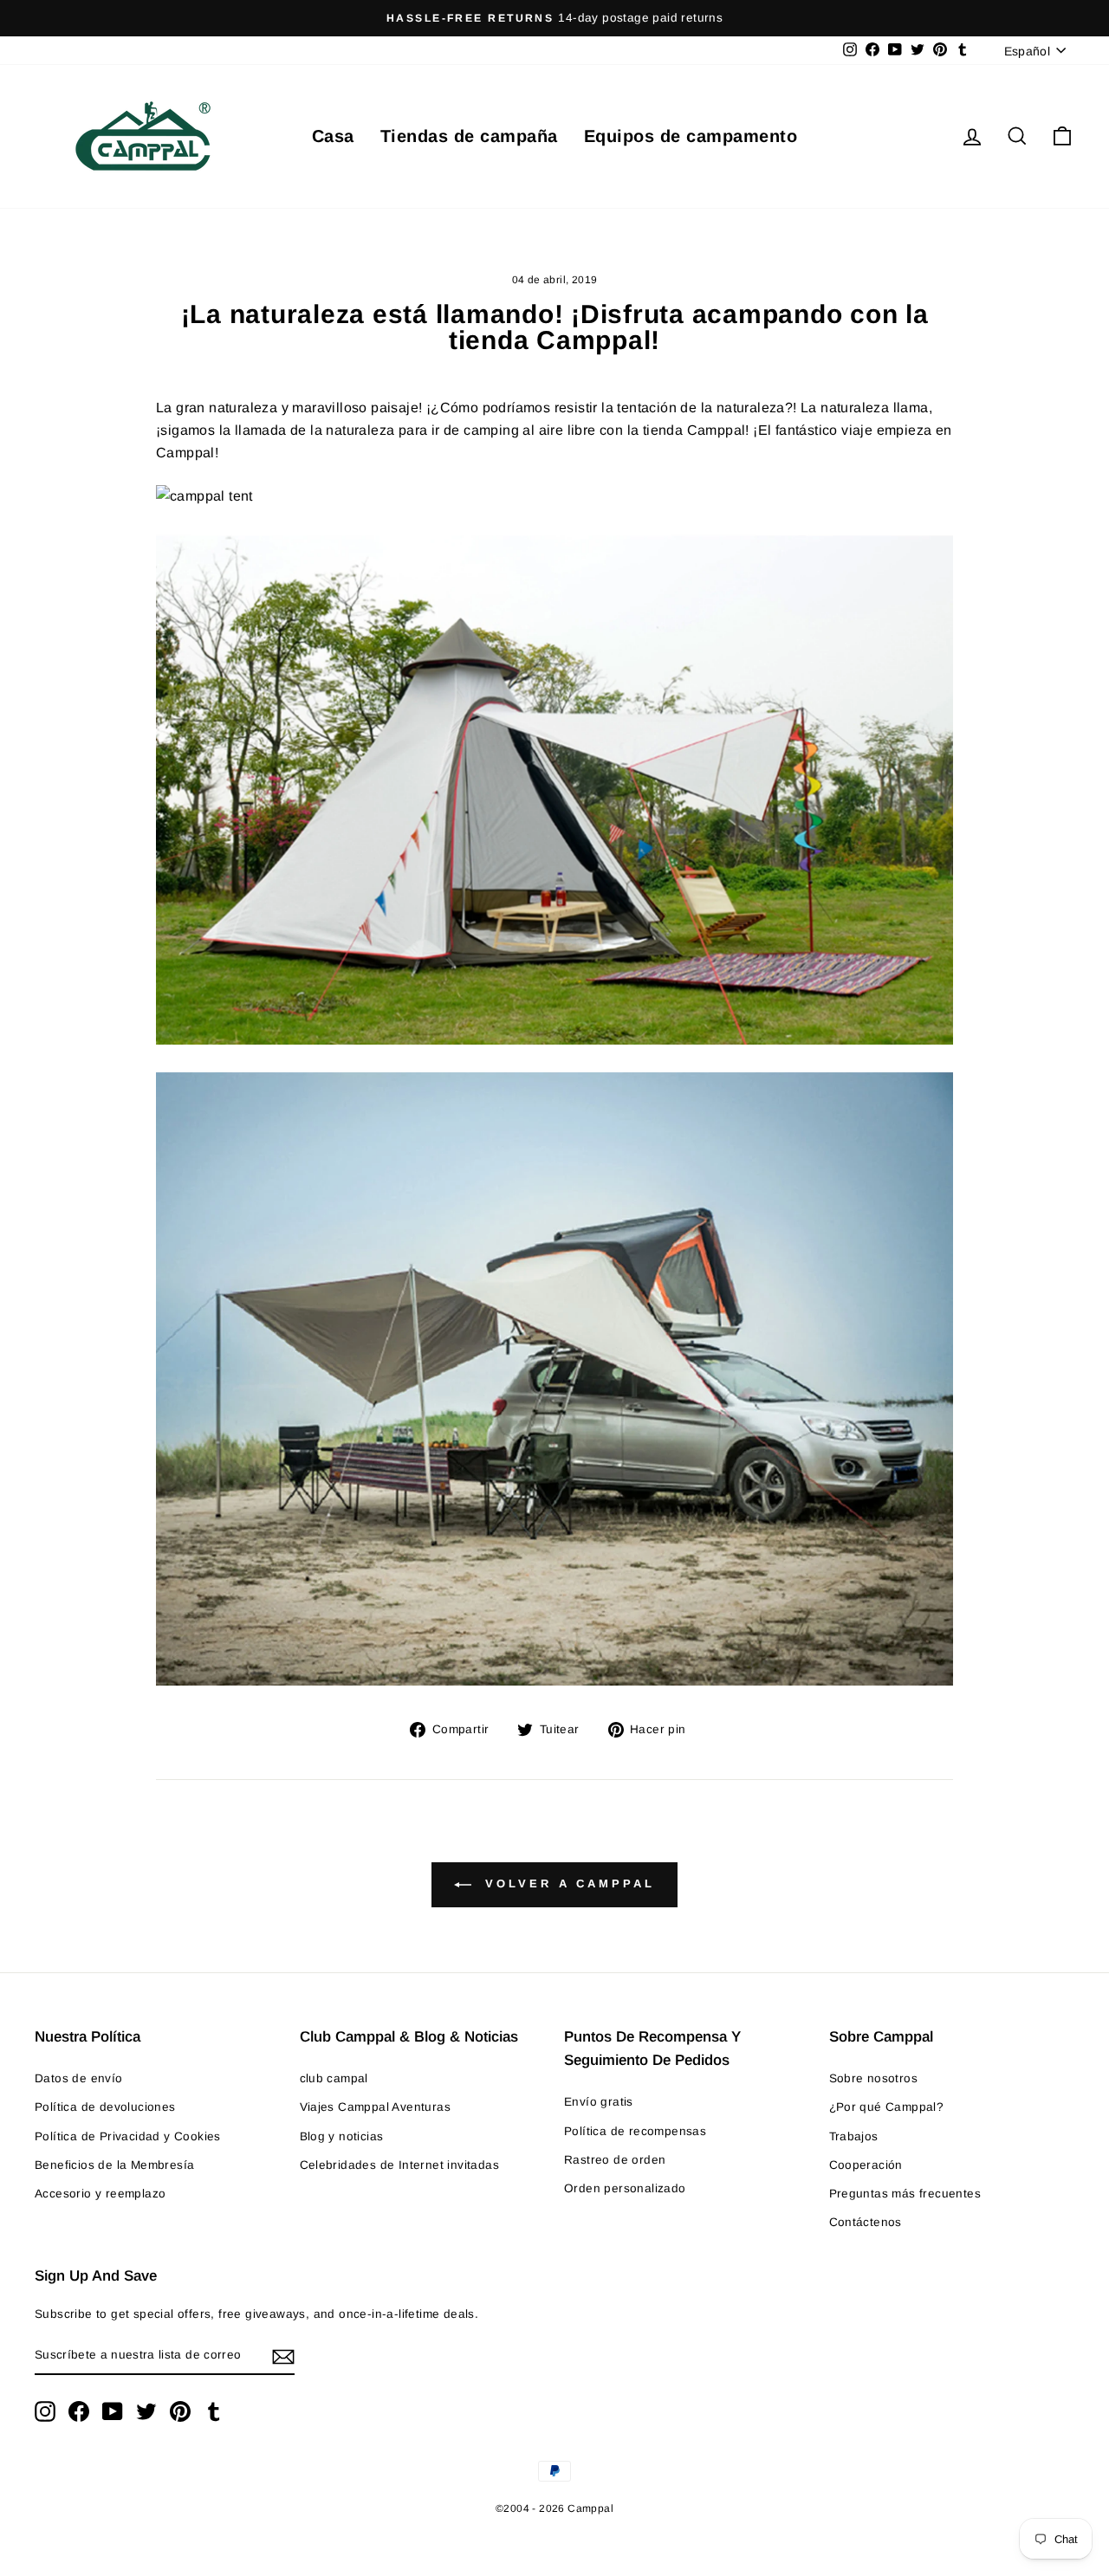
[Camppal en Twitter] (146, 2411)
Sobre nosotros (874, 2078)
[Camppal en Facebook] (79, 2411)
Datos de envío (79, 2078)
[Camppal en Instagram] (45, 2411)
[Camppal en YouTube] (113, 2411)
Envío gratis (599, 2102)
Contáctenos (866, 2222)
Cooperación (866, 2165)
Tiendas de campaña (469, 136)
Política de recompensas (635, 2131)
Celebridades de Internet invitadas (400, 2165)
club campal (334, 2078)
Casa (333, 136)
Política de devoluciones (105, 2107)
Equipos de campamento (691, 136)
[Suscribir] (283, 2356)
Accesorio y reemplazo (100, 2194)
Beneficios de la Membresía (114, 2165)
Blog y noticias (342, 2136)
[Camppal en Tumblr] (214, 2411)
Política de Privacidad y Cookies (128, 2136)
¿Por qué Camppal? (887, 2107)
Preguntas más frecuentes (905, 2194)
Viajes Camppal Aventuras (376, 2107)
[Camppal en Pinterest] (180, 2411)
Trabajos (854, 2136)
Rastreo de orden (615, 2160)
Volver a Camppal (566, 1884)
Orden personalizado (625, 2188)
